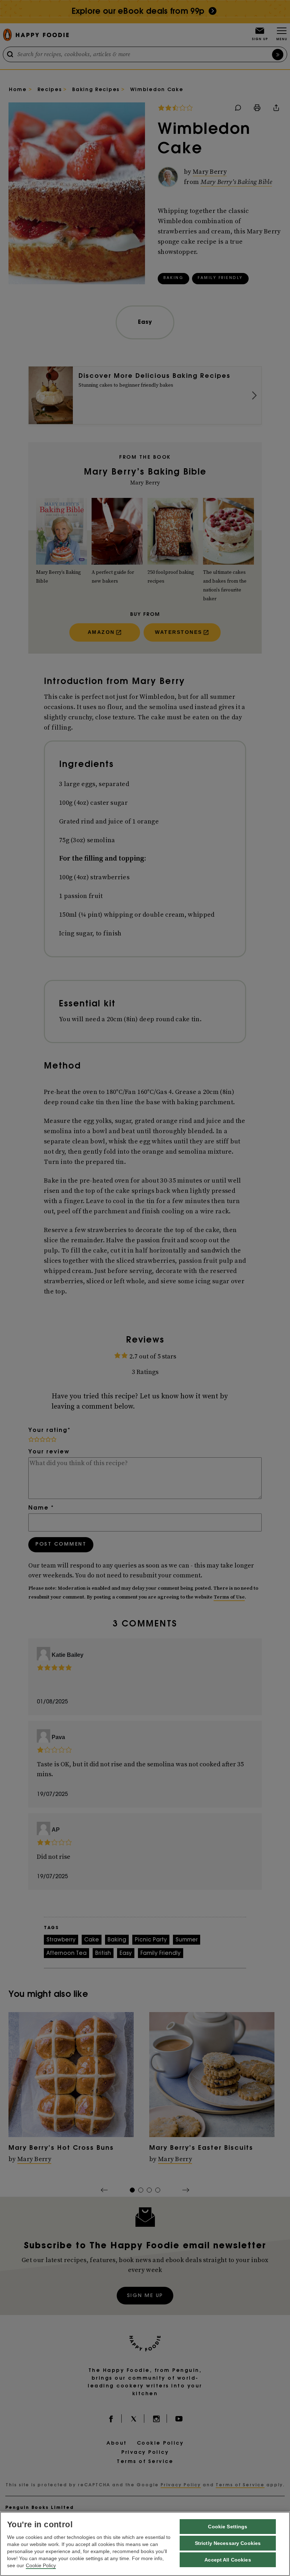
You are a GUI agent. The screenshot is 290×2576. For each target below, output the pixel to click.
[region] (145, 2544)
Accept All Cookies (228, 2560)
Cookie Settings (228, 2527)
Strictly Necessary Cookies (228, 2543)
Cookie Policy (41, 2565)
